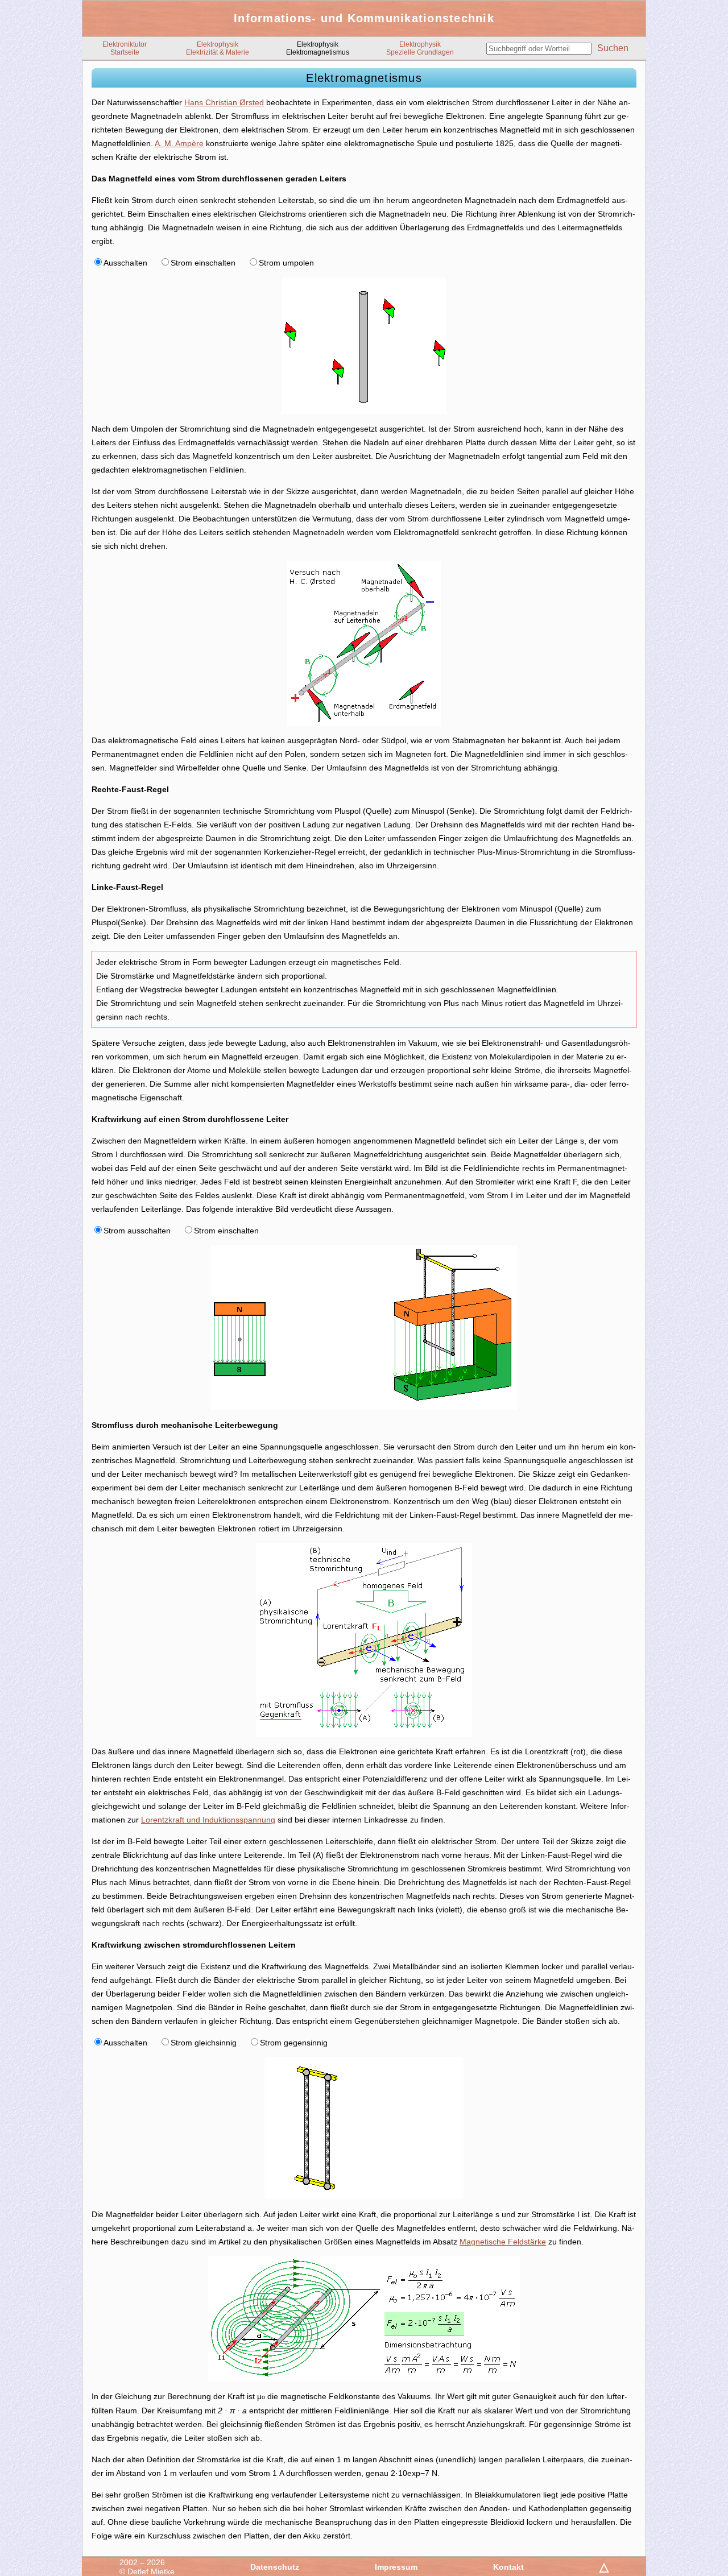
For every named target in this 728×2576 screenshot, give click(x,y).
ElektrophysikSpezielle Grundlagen (420, 48)
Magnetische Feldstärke (503, 2242)
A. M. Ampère (179, 143)
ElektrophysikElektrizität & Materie (218, 48)
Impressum (396, 2567)
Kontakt (508, 2567)
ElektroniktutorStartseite (125, 48)
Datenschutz (275, 2567)
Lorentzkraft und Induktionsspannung (208, 1820)
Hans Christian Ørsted (224, 102)
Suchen (613, 48)
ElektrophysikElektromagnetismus (318, 48)
